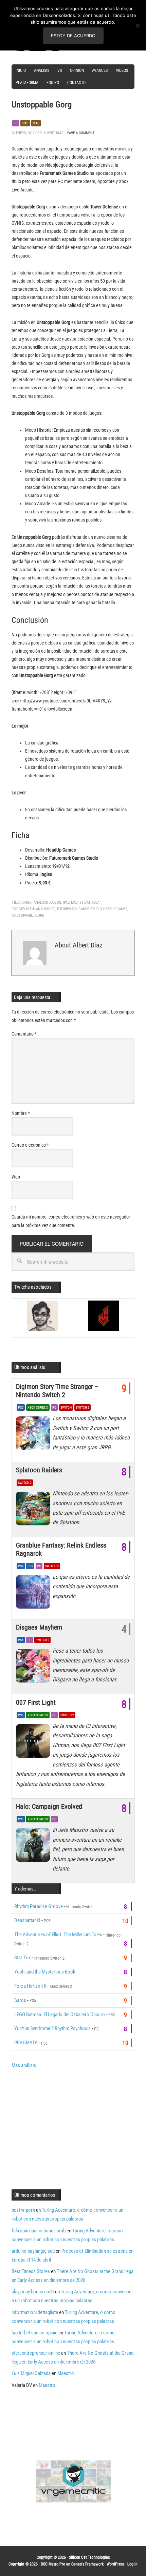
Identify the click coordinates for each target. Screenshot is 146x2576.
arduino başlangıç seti (33, 2251)
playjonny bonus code (33, 2292)
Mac (36, 123)
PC (16, 123)
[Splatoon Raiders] (34, 1510)
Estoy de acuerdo (73, 36)
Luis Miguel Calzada (31, 2373)
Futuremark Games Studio (79, 909)
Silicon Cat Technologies (89, 2557)
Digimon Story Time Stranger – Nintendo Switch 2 (57, 1391)
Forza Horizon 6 (30, 1986)
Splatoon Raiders (39, 1470)
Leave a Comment (80, 133)
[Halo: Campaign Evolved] (34, 1847)
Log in (132, 2564)
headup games (115, 909)
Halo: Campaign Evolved (49, 1806)
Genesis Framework (87, 2564)
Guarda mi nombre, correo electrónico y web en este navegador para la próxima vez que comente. (71, 1221)
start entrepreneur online (36, 2353)
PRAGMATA (26, 2043)
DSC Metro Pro (53, 2564)
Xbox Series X (38, 1407)
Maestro (66, 2373)
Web (16, 1177)
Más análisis (24, 2065)
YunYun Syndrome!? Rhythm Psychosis (52, 2028)
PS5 (21, 1407)
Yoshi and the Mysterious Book (45, 1972)
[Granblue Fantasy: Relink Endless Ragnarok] (34, 1594)
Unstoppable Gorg (28, 915)
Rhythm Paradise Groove (39, 1906)
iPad (66, 903)
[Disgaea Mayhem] (34, 1668)
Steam (85, 903)
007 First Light (36, 1702)
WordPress (115, 2564)
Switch (66, 1407)
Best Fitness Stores (31, 2271)
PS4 (21, 1566)
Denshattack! (27, 1920)
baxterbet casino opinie (34, 2333)
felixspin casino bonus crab (39, 2231)
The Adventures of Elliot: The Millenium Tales (58, 1935)
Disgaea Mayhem (39, 1627)
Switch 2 (83, 1407)
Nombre (21, 1113)
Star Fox (23, 1958)
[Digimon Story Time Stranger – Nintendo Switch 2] (34, 1435)
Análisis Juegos (47, 903)
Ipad (25, 123)
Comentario (24, 1034)
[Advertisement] (69, 2128)
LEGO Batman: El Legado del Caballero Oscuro (60, 2015)
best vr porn (23, 2210)
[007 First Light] (34, 1743)
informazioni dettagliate (35, 2312)
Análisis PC (46, 909)
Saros (20, 2000)
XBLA (96, 903)
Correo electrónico (30, 1145)
